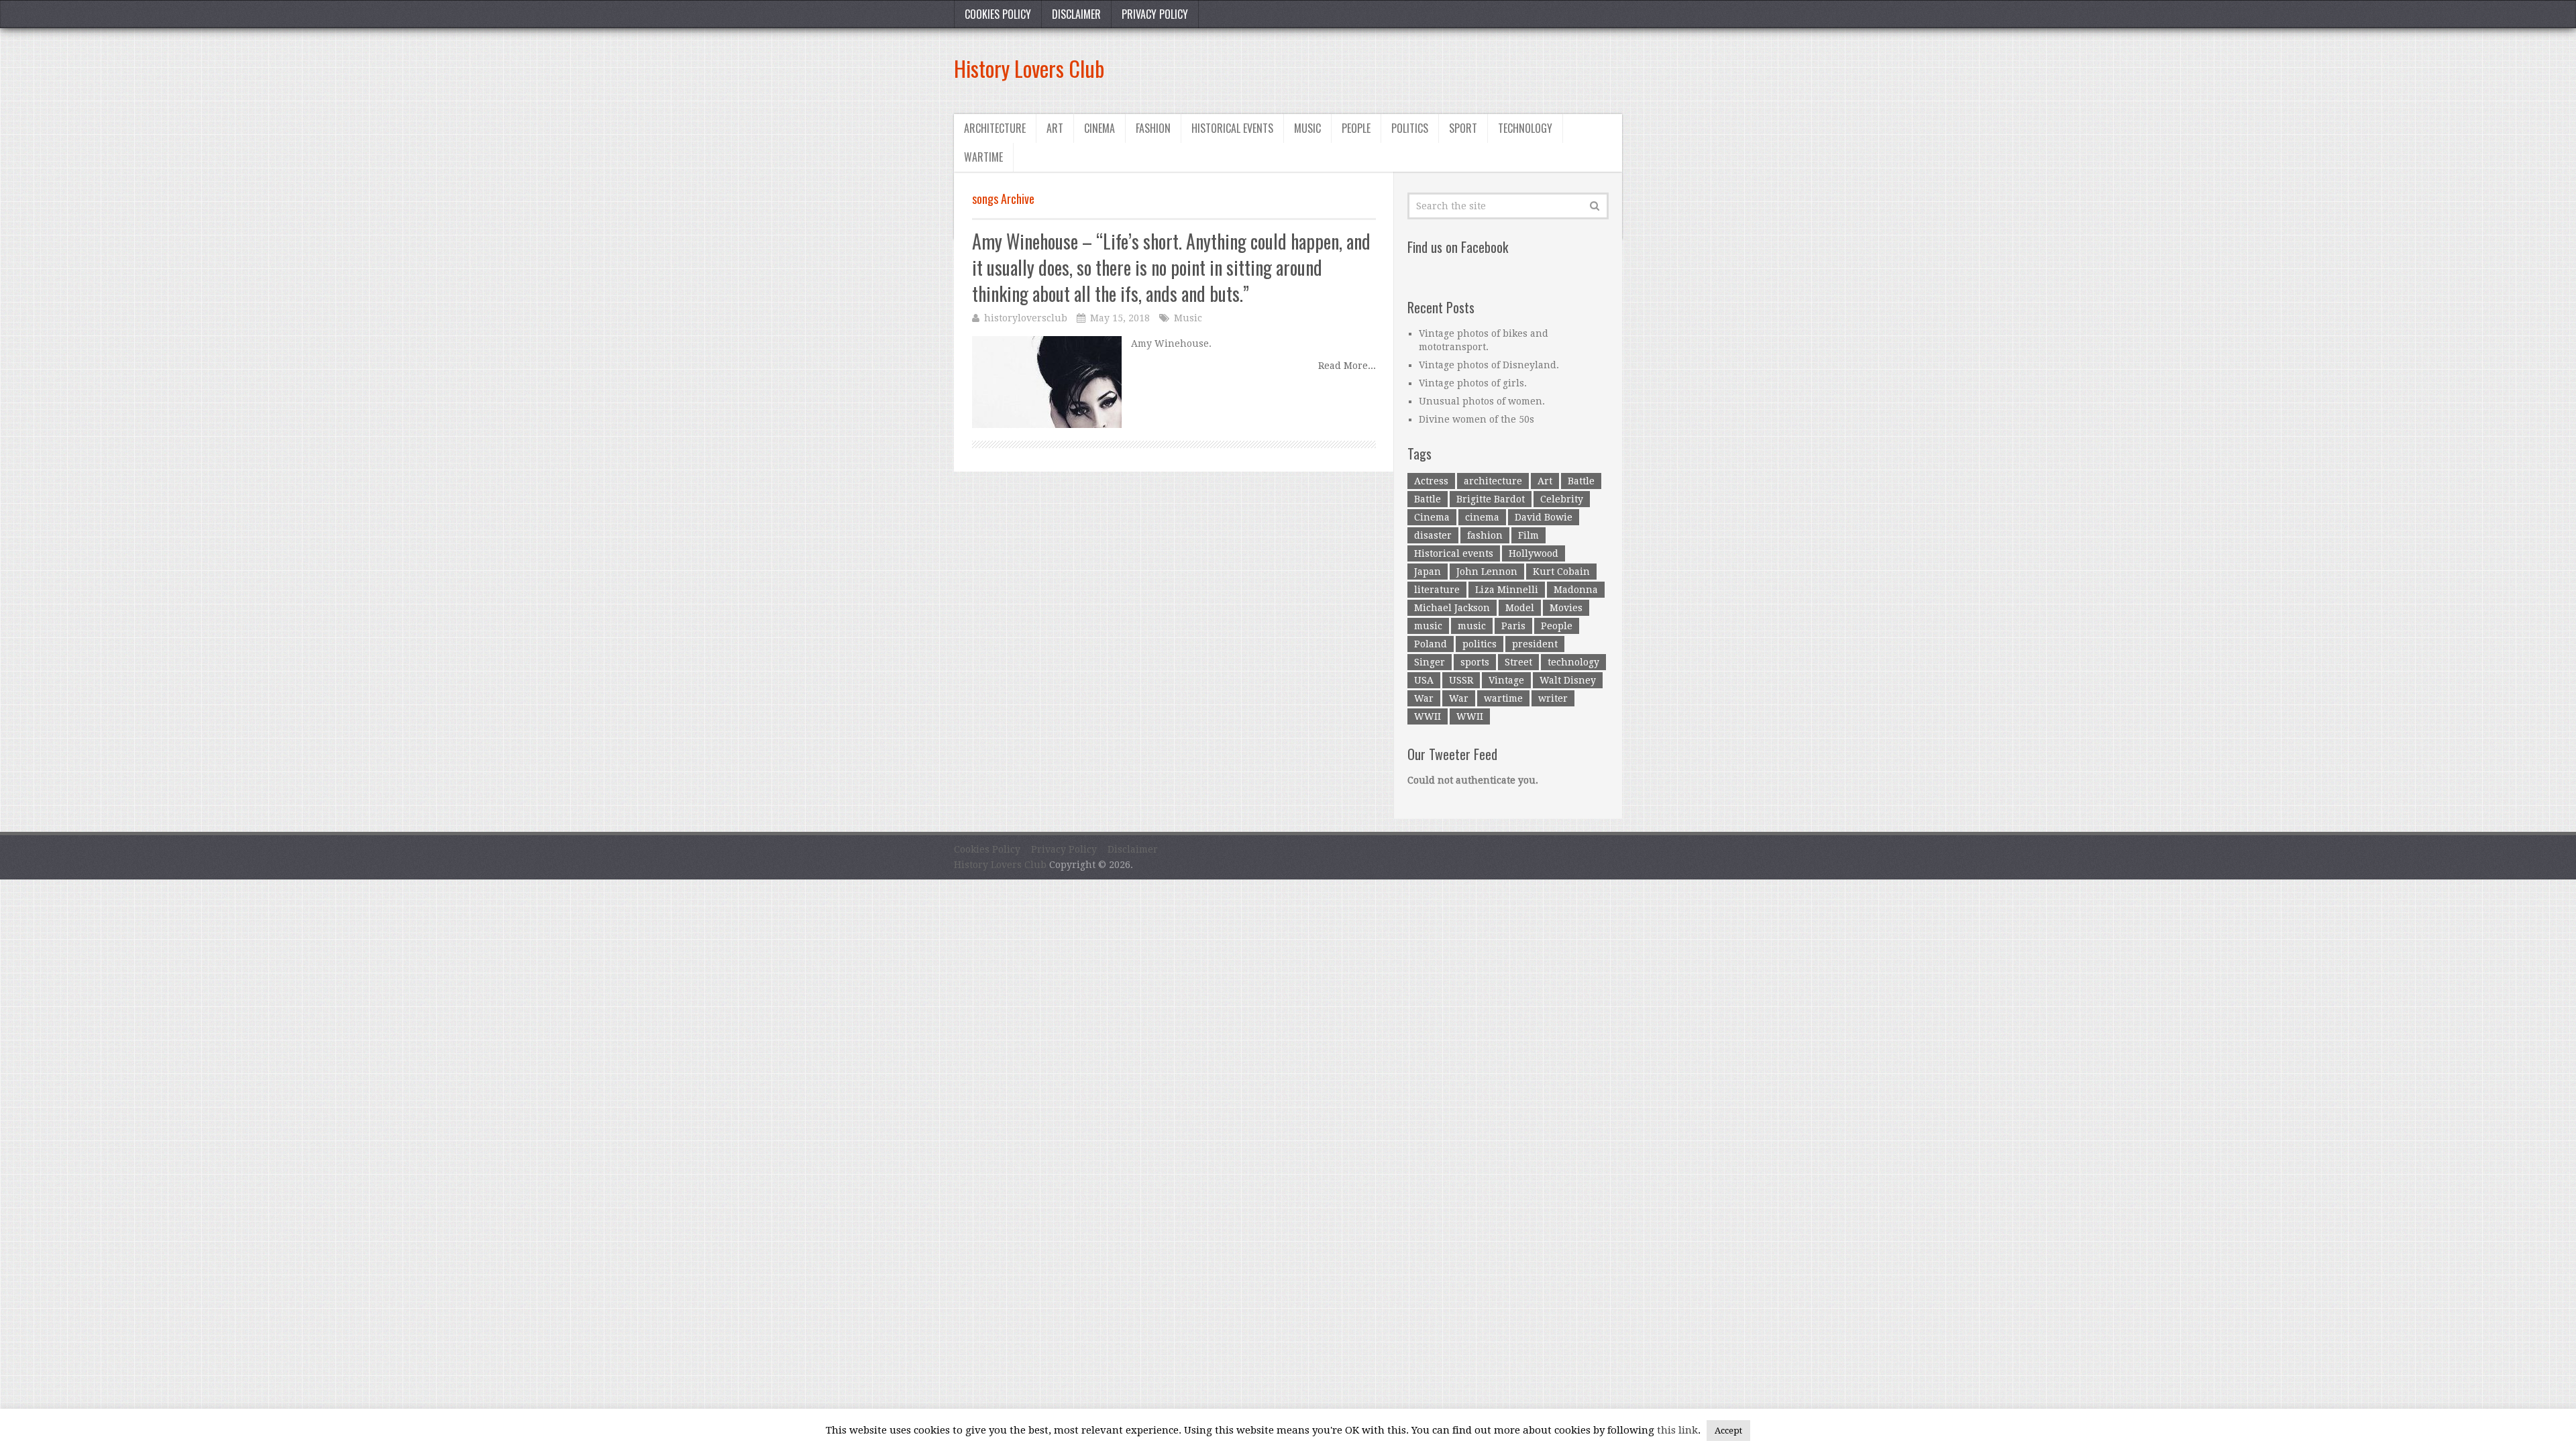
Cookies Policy (998, 14)
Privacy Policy (1155, 14)
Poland (1431, 644)
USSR (1461, 680)
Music (1307, 128)
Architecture (995, 128)
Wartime (983, 157)
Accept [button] (1728, 1431)
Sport (1463, 128)
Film (1528, 535)
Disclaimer (1076, 14)
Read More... (1347, 366)
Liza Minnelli (1507, 590)
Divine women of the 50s (1477, 419)
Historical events (1232, 128)
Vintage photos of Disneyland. (1489, 365)
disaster (1433, 535)
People (1356, 128)
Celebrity (1562, 499)
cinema (1482, 517)
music (1428, 626)
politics (1480, 644)
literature (1437, 590)
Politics (1410, 128)
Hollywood (1534, 553)
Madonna (1576, 590)
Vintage (1506, 680)
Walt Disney (1568, 680)
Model (1520, 608)
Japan (1428, 572)
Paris (1513, 626)
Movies (1566, 608)
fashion (1485, 535)
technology (1573, 662)
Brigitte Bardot (1491, 499)
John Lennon (1487, 572)
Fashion (1153, 128)
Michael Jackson (1452, 608)
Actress (1431, 481)
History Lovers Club (1029, 68)
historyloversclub (1026, 318)
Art (1055, 128)
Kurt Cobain (1561, 572)
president (1535, 644)
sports (1475, 662)
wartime (1503, 698)
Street (1518, 662)
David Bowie (1544, 517)
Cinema (1099, 128)
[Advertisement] (1378, 68)
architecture (1493, 481)
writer (1553, 698)
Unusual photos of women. (1482, 401)
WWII (1428, 716)
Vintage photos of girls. (1473, 383)
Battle (1581, 481)
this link (1677, 1430)
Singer (1430, 662)
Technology (1525, 128)
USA (1424, 680)
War (1424, 698)
